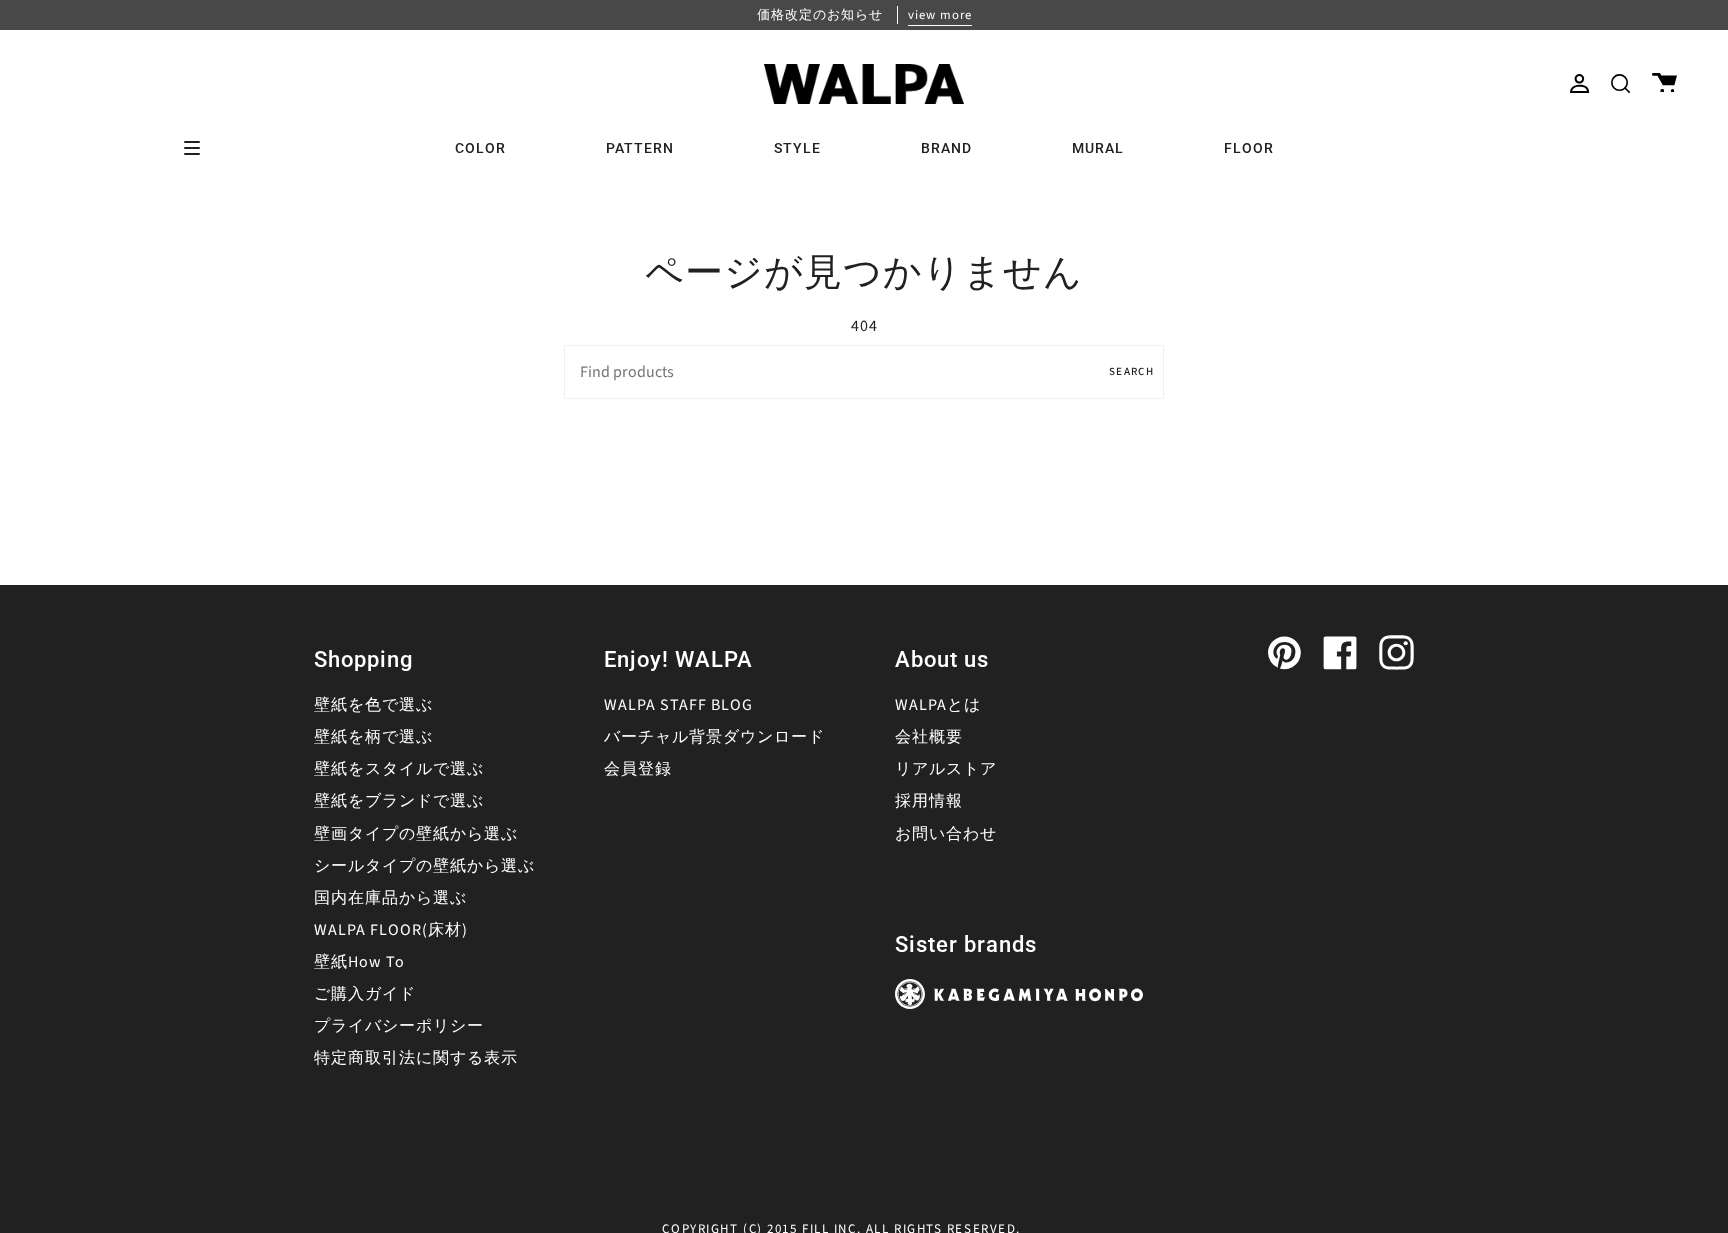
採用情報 (929, 801)
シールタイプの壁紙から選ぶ (424, 866)
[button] (1620, 83)
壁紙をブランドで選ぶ (399, 801)
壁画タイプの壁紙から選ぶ (416, 834)
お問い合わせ (946, 834)
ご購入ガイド (365, 994)
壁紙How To (359, 962)
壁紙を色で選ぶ (373, 705)
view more (940, 15)
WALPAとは (938, 705)
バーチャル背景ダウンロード (714, 737)
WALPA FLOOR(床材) (391, 930)
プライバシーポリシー (399, 1026)
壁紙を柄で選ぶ (373, 737)
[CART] (1664, 83)
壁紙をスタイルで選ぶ (399, 769)
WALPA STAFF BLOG (678, 705)
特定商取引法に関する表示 (416, 1058)
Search (1131, 371)
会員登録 (638, 769)
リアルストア (946, 769)
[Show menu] (199, 148)
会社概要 (929, 737)
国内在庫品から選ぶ (390, 898)
